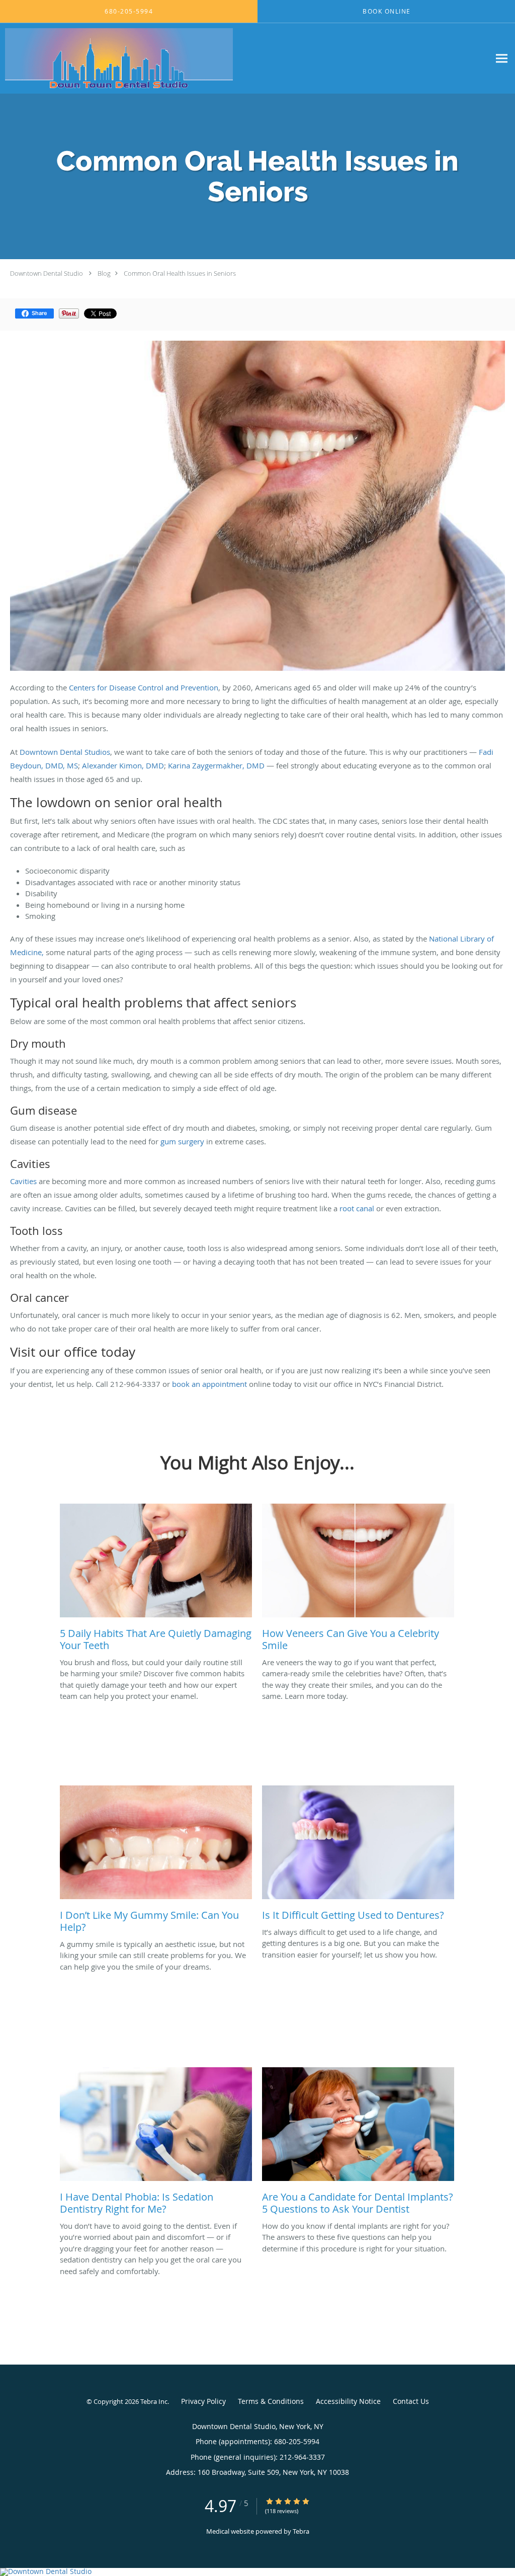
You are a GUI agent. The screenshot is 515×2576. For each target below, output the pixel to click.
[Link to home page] (116, 58)
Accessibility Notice (348, 2401)
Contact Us (411, 2401)
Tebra (301, 2531)
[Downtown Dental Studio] (257, 2572)
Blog (104, 273)
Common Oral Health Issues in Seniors (180, 273)
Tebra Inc (154, 2401)
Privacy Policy (203, 2401)
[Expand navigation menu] (502, 59)
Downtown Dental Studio (47, 273)
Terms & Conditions (271, 2401)
